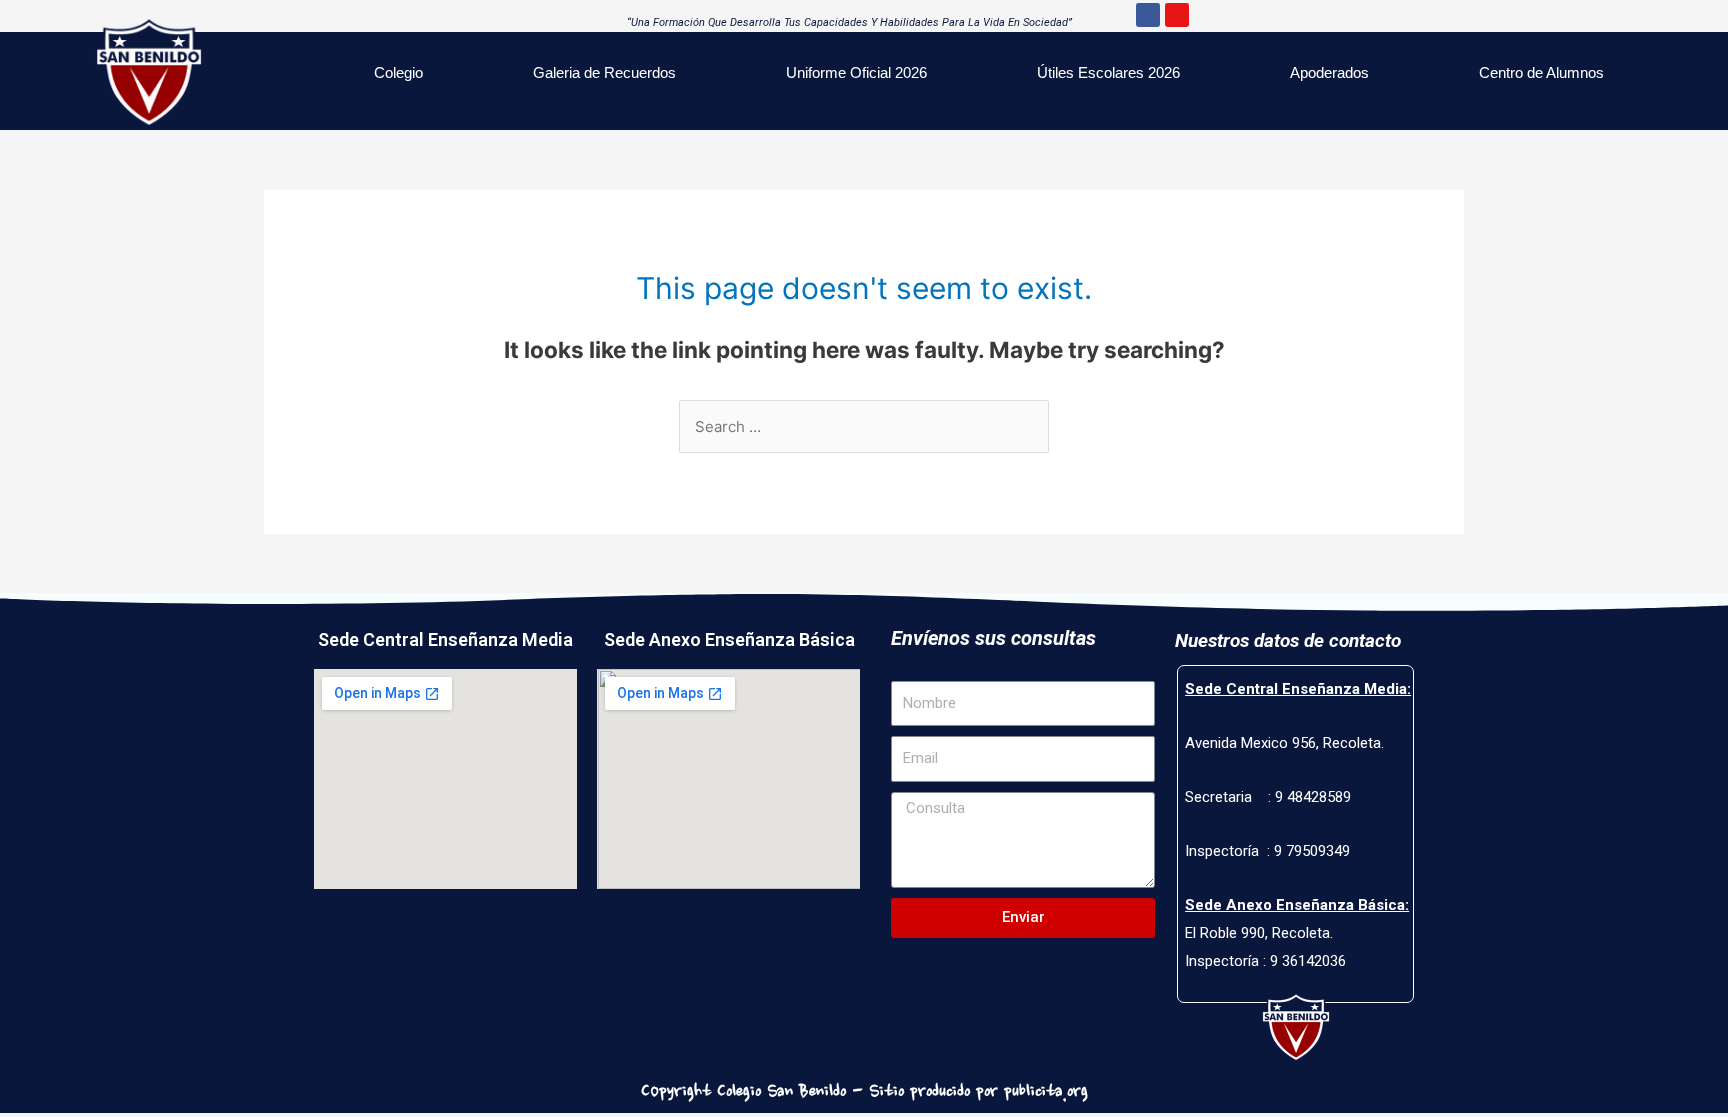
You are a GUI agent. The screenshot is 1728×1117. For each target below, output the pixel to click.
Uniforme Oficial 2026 (856, 72)
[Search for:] (864, 426)
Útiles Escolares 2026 (1108, 72)
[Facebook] (1148, 15)
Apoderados (1329, 72)
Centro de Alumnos (1541, 72)
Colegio (398, 72)
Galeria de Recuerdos (604, 72)
